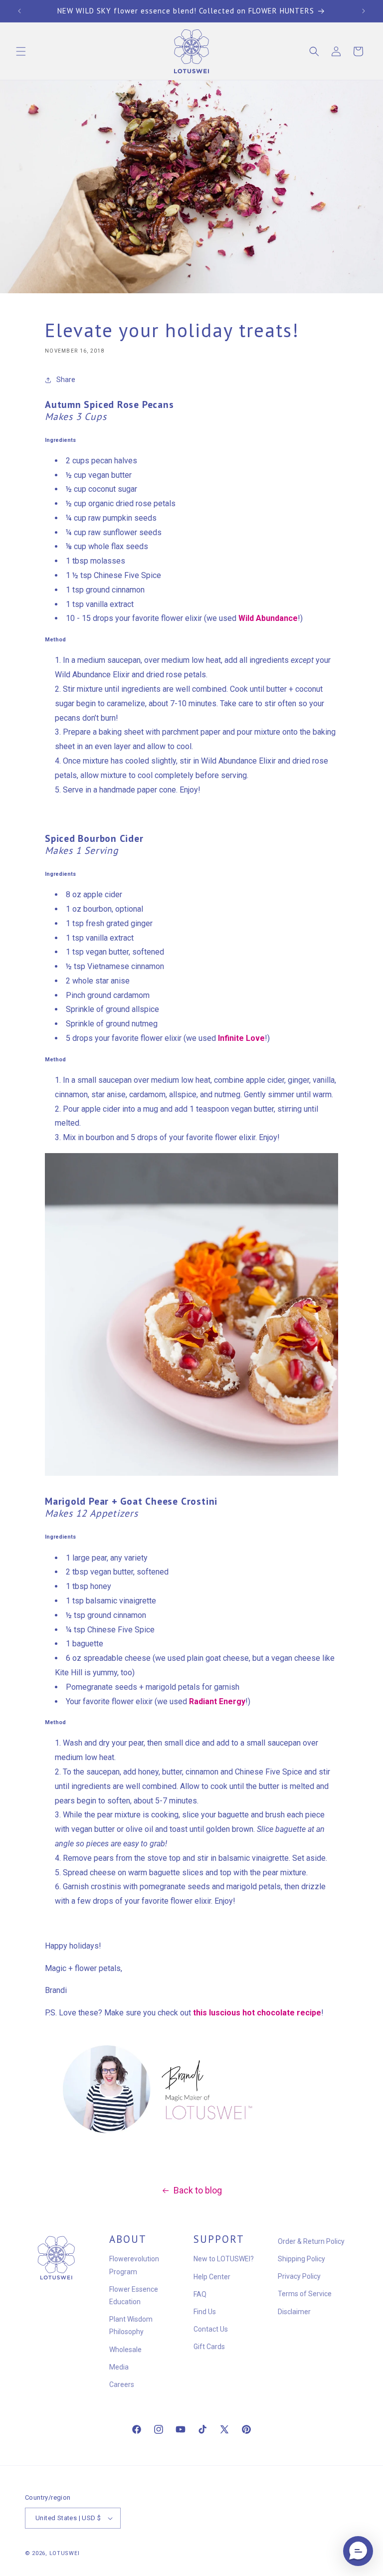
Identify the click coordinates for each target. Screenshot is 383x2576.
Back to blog (198, 2190)
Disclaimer (294, 2312)
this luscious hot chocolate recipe (257, 2013)
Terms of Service (305, 2294)
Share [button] (66, 380)
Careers (122, 2384)
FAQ (200, 2294)
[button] (21, 51)
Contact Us (211, 2329)
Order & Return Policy (311, 2241)
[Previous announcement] (19, 11)
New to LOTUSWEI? (224, 2259)
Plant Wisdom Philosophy (131, 2325)
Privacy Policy (299, 2276)
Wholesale (125, 2350)
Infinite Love (241, 1038)
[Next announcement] (364, 11)
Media (119, 2367)
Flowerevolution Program (134, 2265)
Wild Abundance (268, 618)
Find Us (205, 2312)
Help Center (212, 2277)
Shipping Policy (301, 2259)
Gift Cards (209, 2347)
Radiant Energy (217, 1701)
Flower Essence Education (134, 2295)
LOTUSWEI (65, 2553)
